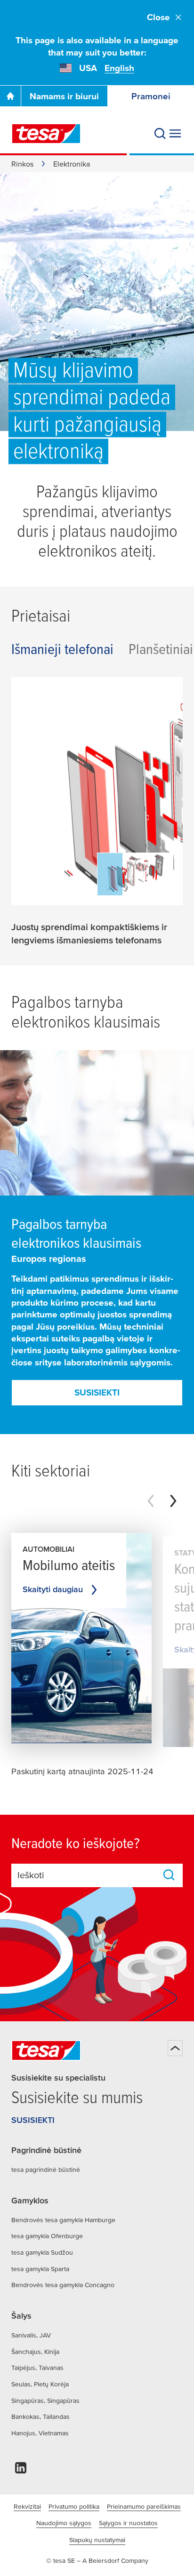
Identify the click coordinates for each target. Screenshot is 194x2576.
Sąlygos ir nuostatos (128, 2523)
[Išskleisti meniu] (175, 134)
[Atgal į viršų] (175, 2048)
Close (158, 17)
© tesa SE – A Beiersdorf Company (97, 2560)
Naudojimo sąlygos (64, 2523)
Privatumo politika (74, 2506)
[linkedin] (21, 2470)
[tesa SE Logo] (46, 134)
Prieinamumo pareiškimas (144, 2506)
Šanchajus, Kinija (35, 2352)
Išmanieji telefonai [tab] (62, 649)
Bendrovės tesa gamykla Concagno (63, 2285)
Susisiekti (97, 1392)
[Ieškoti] (160, 134)
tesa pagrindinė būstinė (46, 2169)
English (119, 68)
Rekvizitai (27, 2506)
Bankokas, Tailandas (40, 2416)
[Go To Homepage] (10, 96)
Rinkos (22, 164)
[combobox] (88, 1875)
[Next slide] (173, 1501)
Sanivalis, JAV (31, 2335)
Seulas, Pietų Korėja (40, 2384)
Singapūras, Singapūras (45, 2401)
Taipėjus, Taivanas (37, 2368)
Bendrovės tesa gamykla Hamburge (63, 2220)
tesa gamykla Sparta (40, 2269)
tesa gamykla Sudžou (42, 2252)
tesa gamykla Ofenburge (47, 2236)
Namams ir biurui (64, 96)
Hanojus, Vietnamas (40, 2433)
